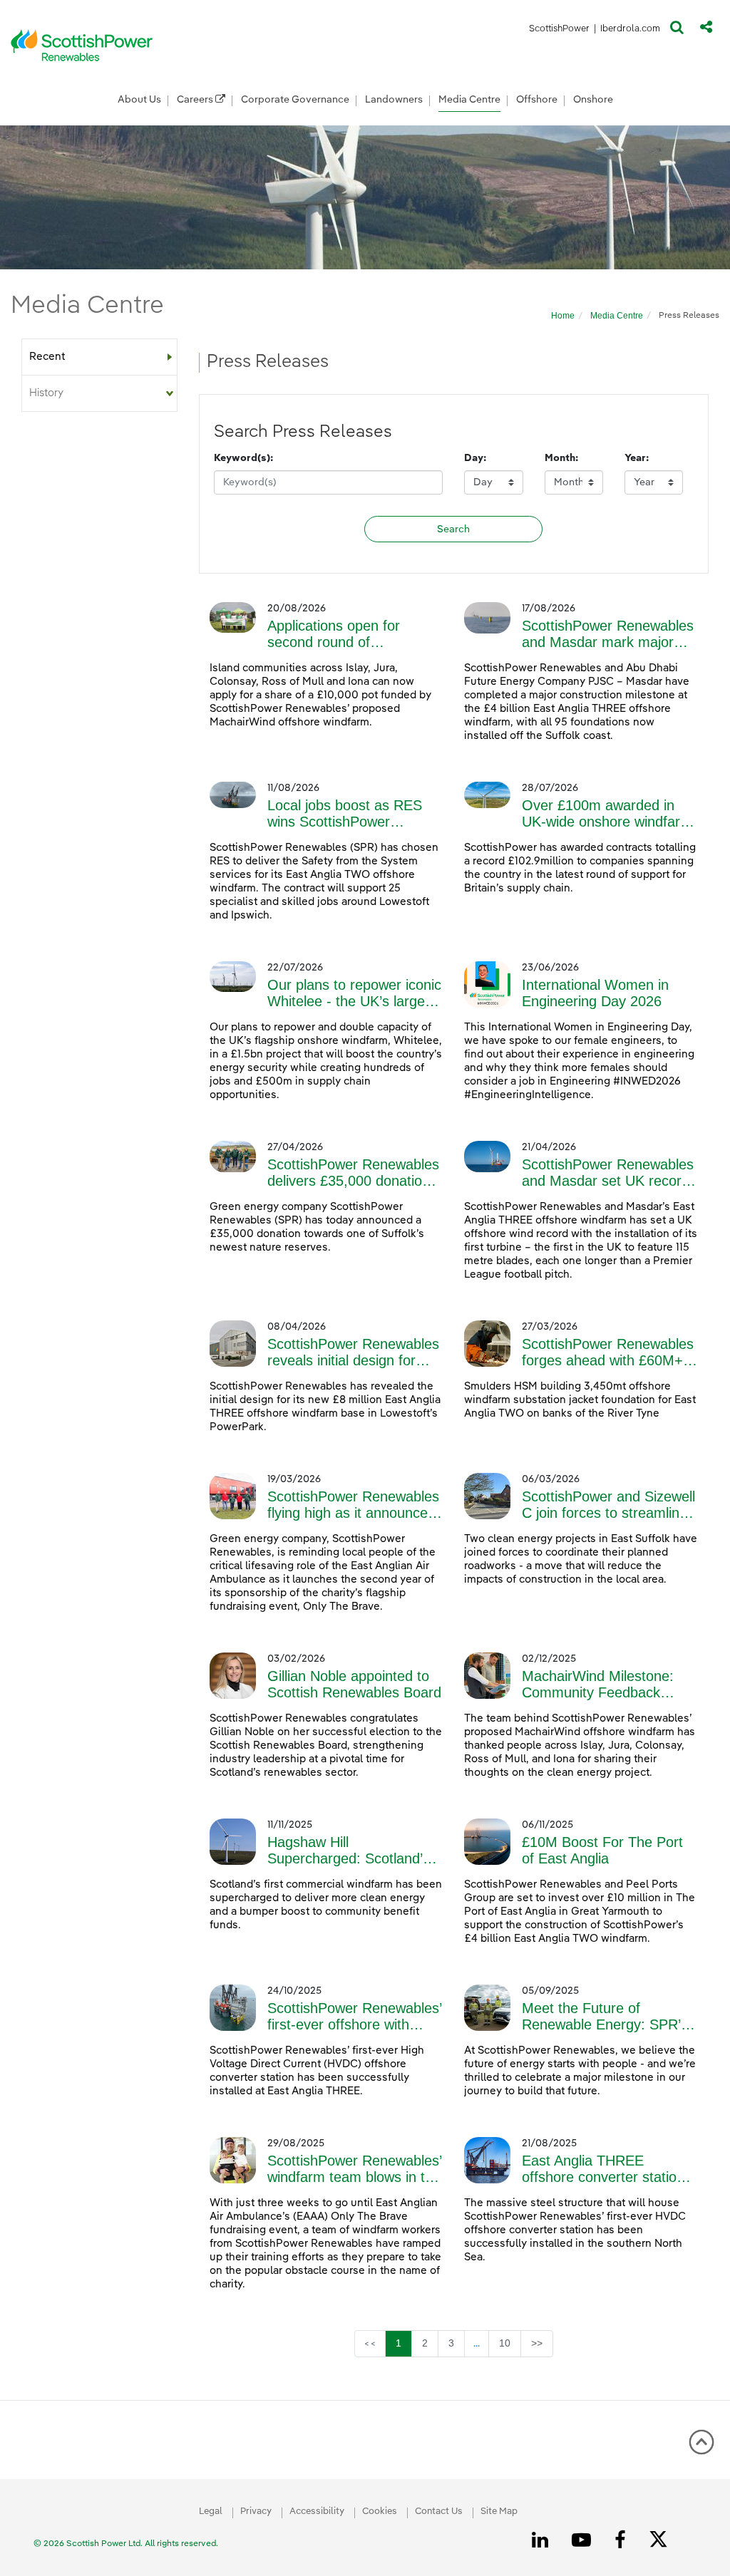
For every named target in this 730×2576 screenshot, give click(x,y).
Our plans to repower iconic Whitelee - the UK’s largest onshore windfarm (354, 993)
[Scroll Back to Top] (701, 2447)
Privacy (256, 2512)
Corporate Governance (295, 100)
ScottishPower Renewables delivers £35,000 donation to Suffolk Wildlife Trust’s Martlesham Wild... (353, 1173)
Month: (561, 458)
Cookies (380, 2512)
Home (563, 316)
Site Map (499, 2512)
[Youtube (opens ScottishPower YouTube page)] (584, 2540)
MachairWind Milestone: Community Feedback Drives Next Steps (598, 1685)
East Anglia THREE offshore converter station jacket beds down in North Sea (604, 2169)
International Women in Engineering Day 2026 (595, 993)
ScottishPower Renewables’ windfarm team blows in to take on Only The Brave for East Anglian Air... (354, 2169)
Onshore (593, 100)
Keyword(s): (243, 458)
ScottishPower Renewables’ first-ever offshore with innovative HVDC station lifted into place (354, 2017)
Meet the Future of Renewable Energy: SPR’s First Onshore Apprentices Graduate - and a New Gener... (605, 2017)
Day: (475, 458)
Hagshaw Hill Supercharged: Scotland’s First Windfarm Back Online (354, 1851)
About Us (139, 100)
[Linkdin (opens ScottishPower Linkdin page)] (543, 2540)
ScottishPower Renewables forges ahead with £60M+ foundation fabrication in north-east (608, 1352)
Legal (211, 2512)
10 (510, 2343)
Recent (47, 357)
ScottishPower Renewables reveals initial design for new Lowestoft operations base (353, 1352)
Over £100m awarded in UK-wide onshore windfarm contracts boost (607, 814)
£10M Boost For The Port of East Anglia (602, 1850)
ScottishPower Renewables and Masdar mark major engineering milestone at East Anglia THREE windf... (608, 634)
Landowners (394, 100)
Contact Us (439, 2512)
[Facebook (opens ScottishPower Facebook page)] (622, 2540)
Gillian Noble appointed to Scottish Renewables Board (354, 1684)
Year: (637, 458)
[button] (677, 31)
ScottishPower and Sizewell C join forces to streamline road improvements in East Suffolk (608, 1505)
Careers (196, 100)
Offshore (537, 100)
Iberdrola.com (631, 31)
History (46, 393)
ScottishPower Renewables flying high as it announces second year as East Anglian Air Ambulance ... (353, 1505)
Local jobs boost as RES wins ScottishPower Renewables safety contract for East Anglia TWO (355, 814)
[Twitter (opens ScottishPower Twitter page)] (663, 2541)
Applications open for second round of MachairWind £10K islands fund (351, 634)
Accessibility (317, 2512)
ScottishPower (559, 31)
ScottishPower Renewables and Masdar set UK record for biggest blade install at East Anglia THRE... (608, 1173)
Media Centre (469, 100)
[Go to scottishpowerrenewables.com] (82, 45)
